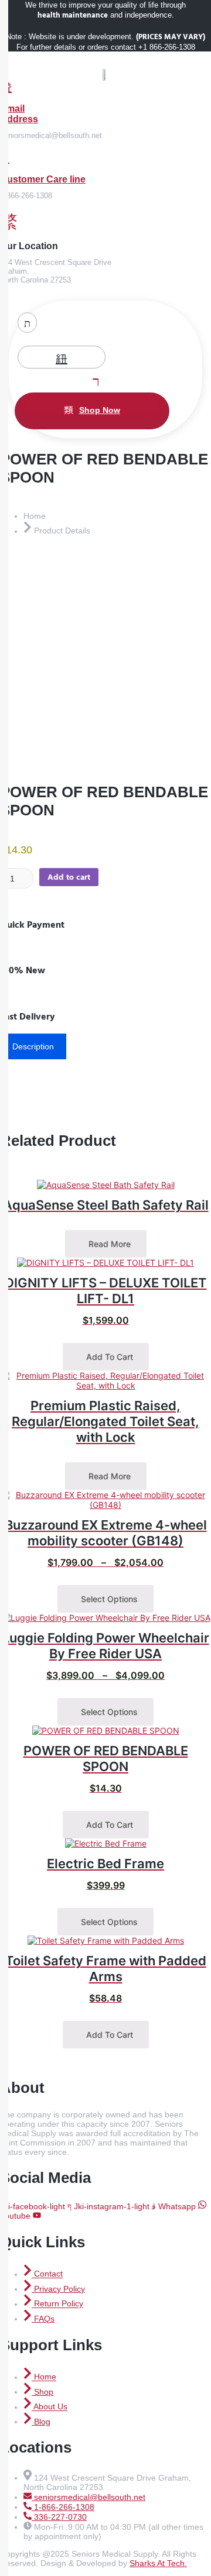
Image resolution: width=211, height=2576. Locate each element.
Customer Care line (43, 179)
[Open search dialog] (27, 323)
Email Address (19, 114)
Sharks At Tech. (158, 2563)
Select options (108, 1599)
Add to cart (69, 877)
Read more (108, 1244)
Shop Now (100, 410)
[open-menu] (93, 380)
